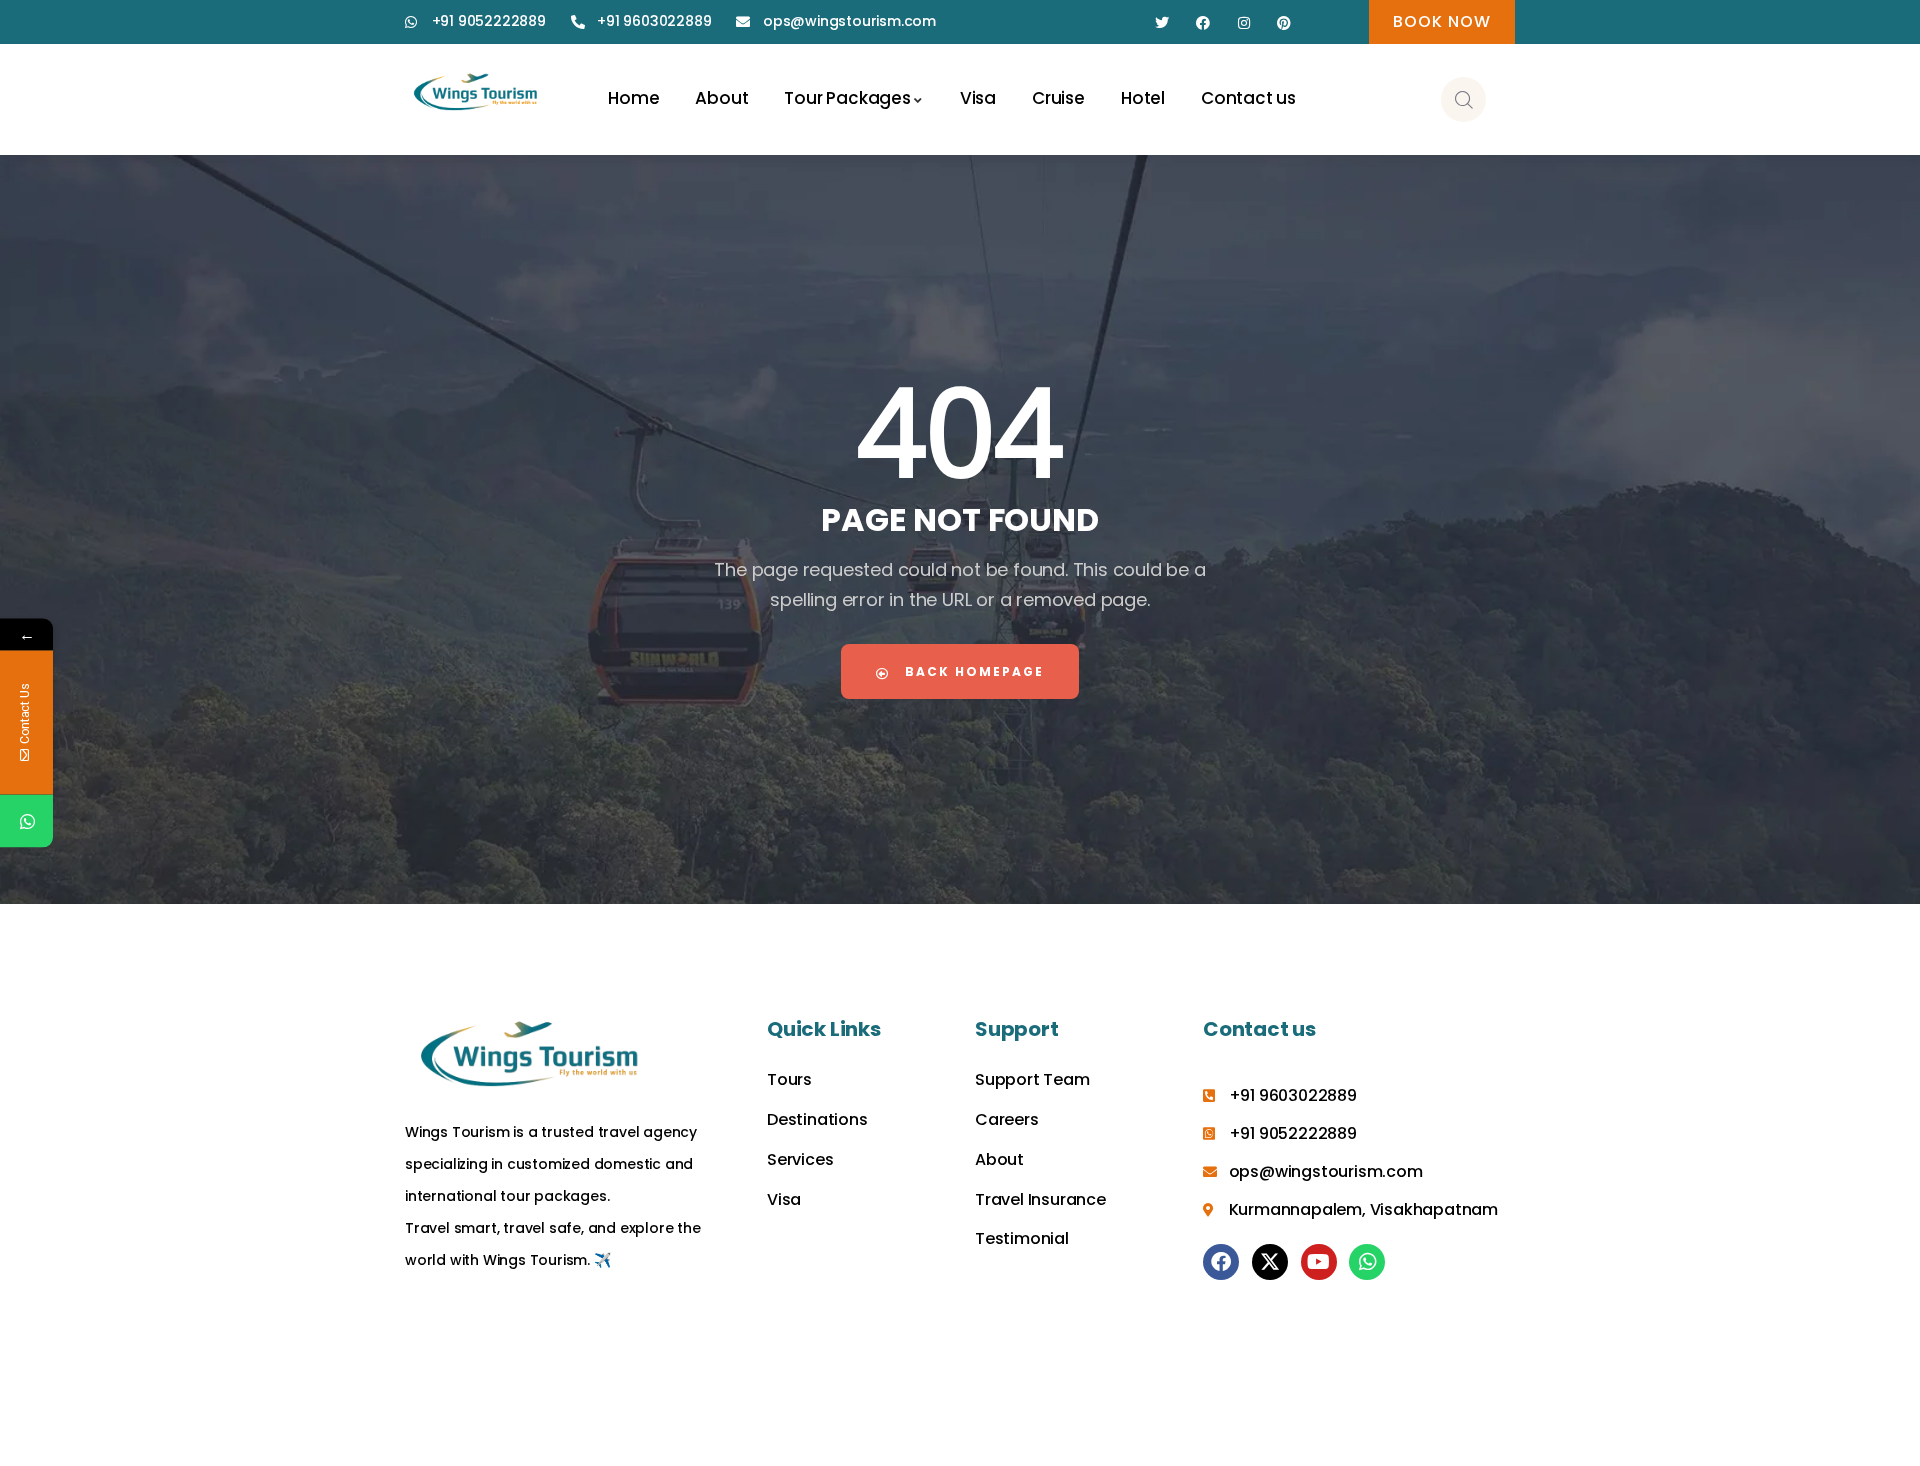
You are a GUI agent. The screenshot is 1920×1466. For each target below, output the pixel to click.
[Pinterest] (1284, 23)
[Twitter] (1162, 23)
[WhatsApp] (26, 821)
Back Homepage (972, 671)
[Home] (476, 94)
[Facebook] (1203, 23)
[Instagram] (1243, 23)
